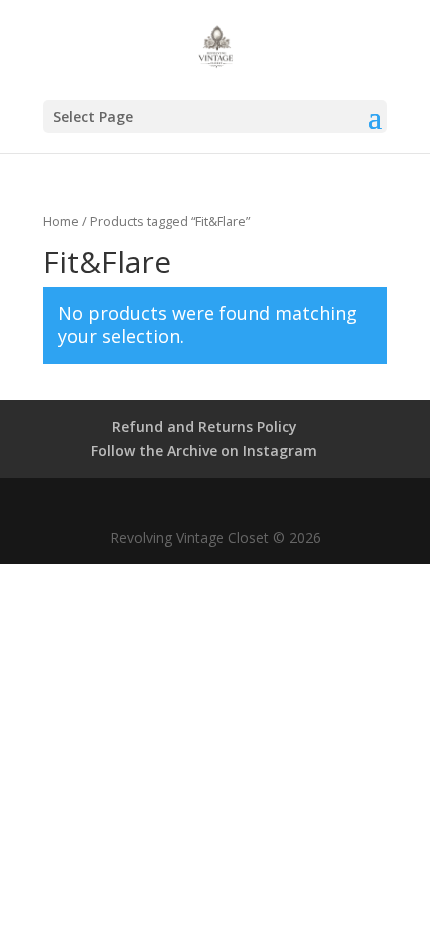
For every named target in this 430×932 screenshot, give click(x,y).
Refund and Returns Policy (204, 426)
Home (61, 221)
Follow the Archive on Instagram (204, 450)
